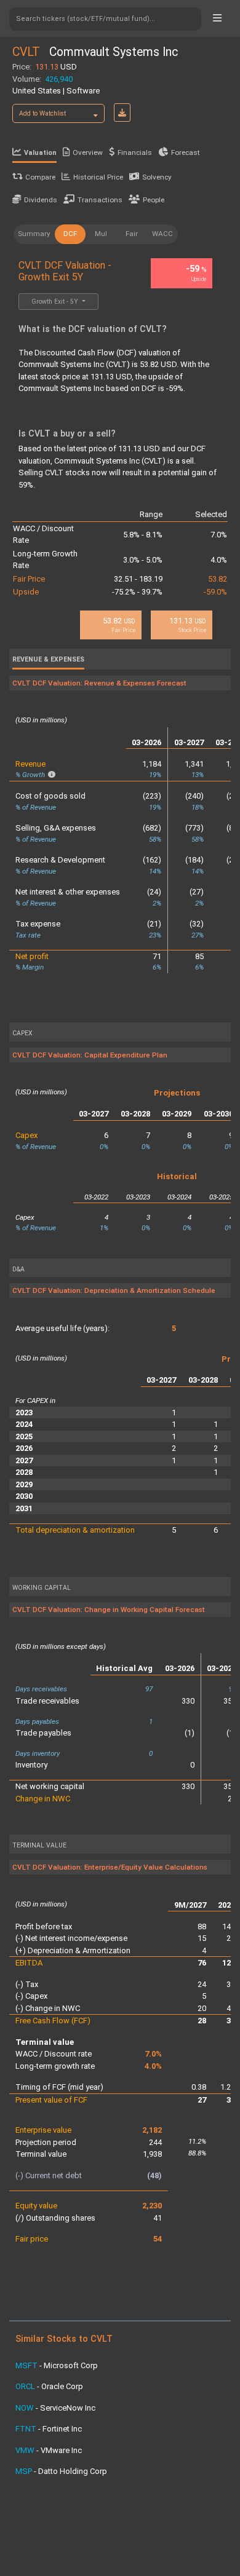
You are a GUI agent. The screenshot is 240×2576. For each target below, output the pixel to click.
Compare (40, 177)
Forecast (186, 152)
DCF (70, 234)
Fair (132, 234)
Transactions (100, 200)
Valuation (40, 153)
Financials (135, 152)
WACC (162, 234)
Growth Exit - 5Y (56, 302)
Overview (88, 152)
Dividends (41, 200)
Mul (101, 234)
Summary (34, 234)
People (154, 200)
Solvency (157, 177)
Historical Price (98, 177)
